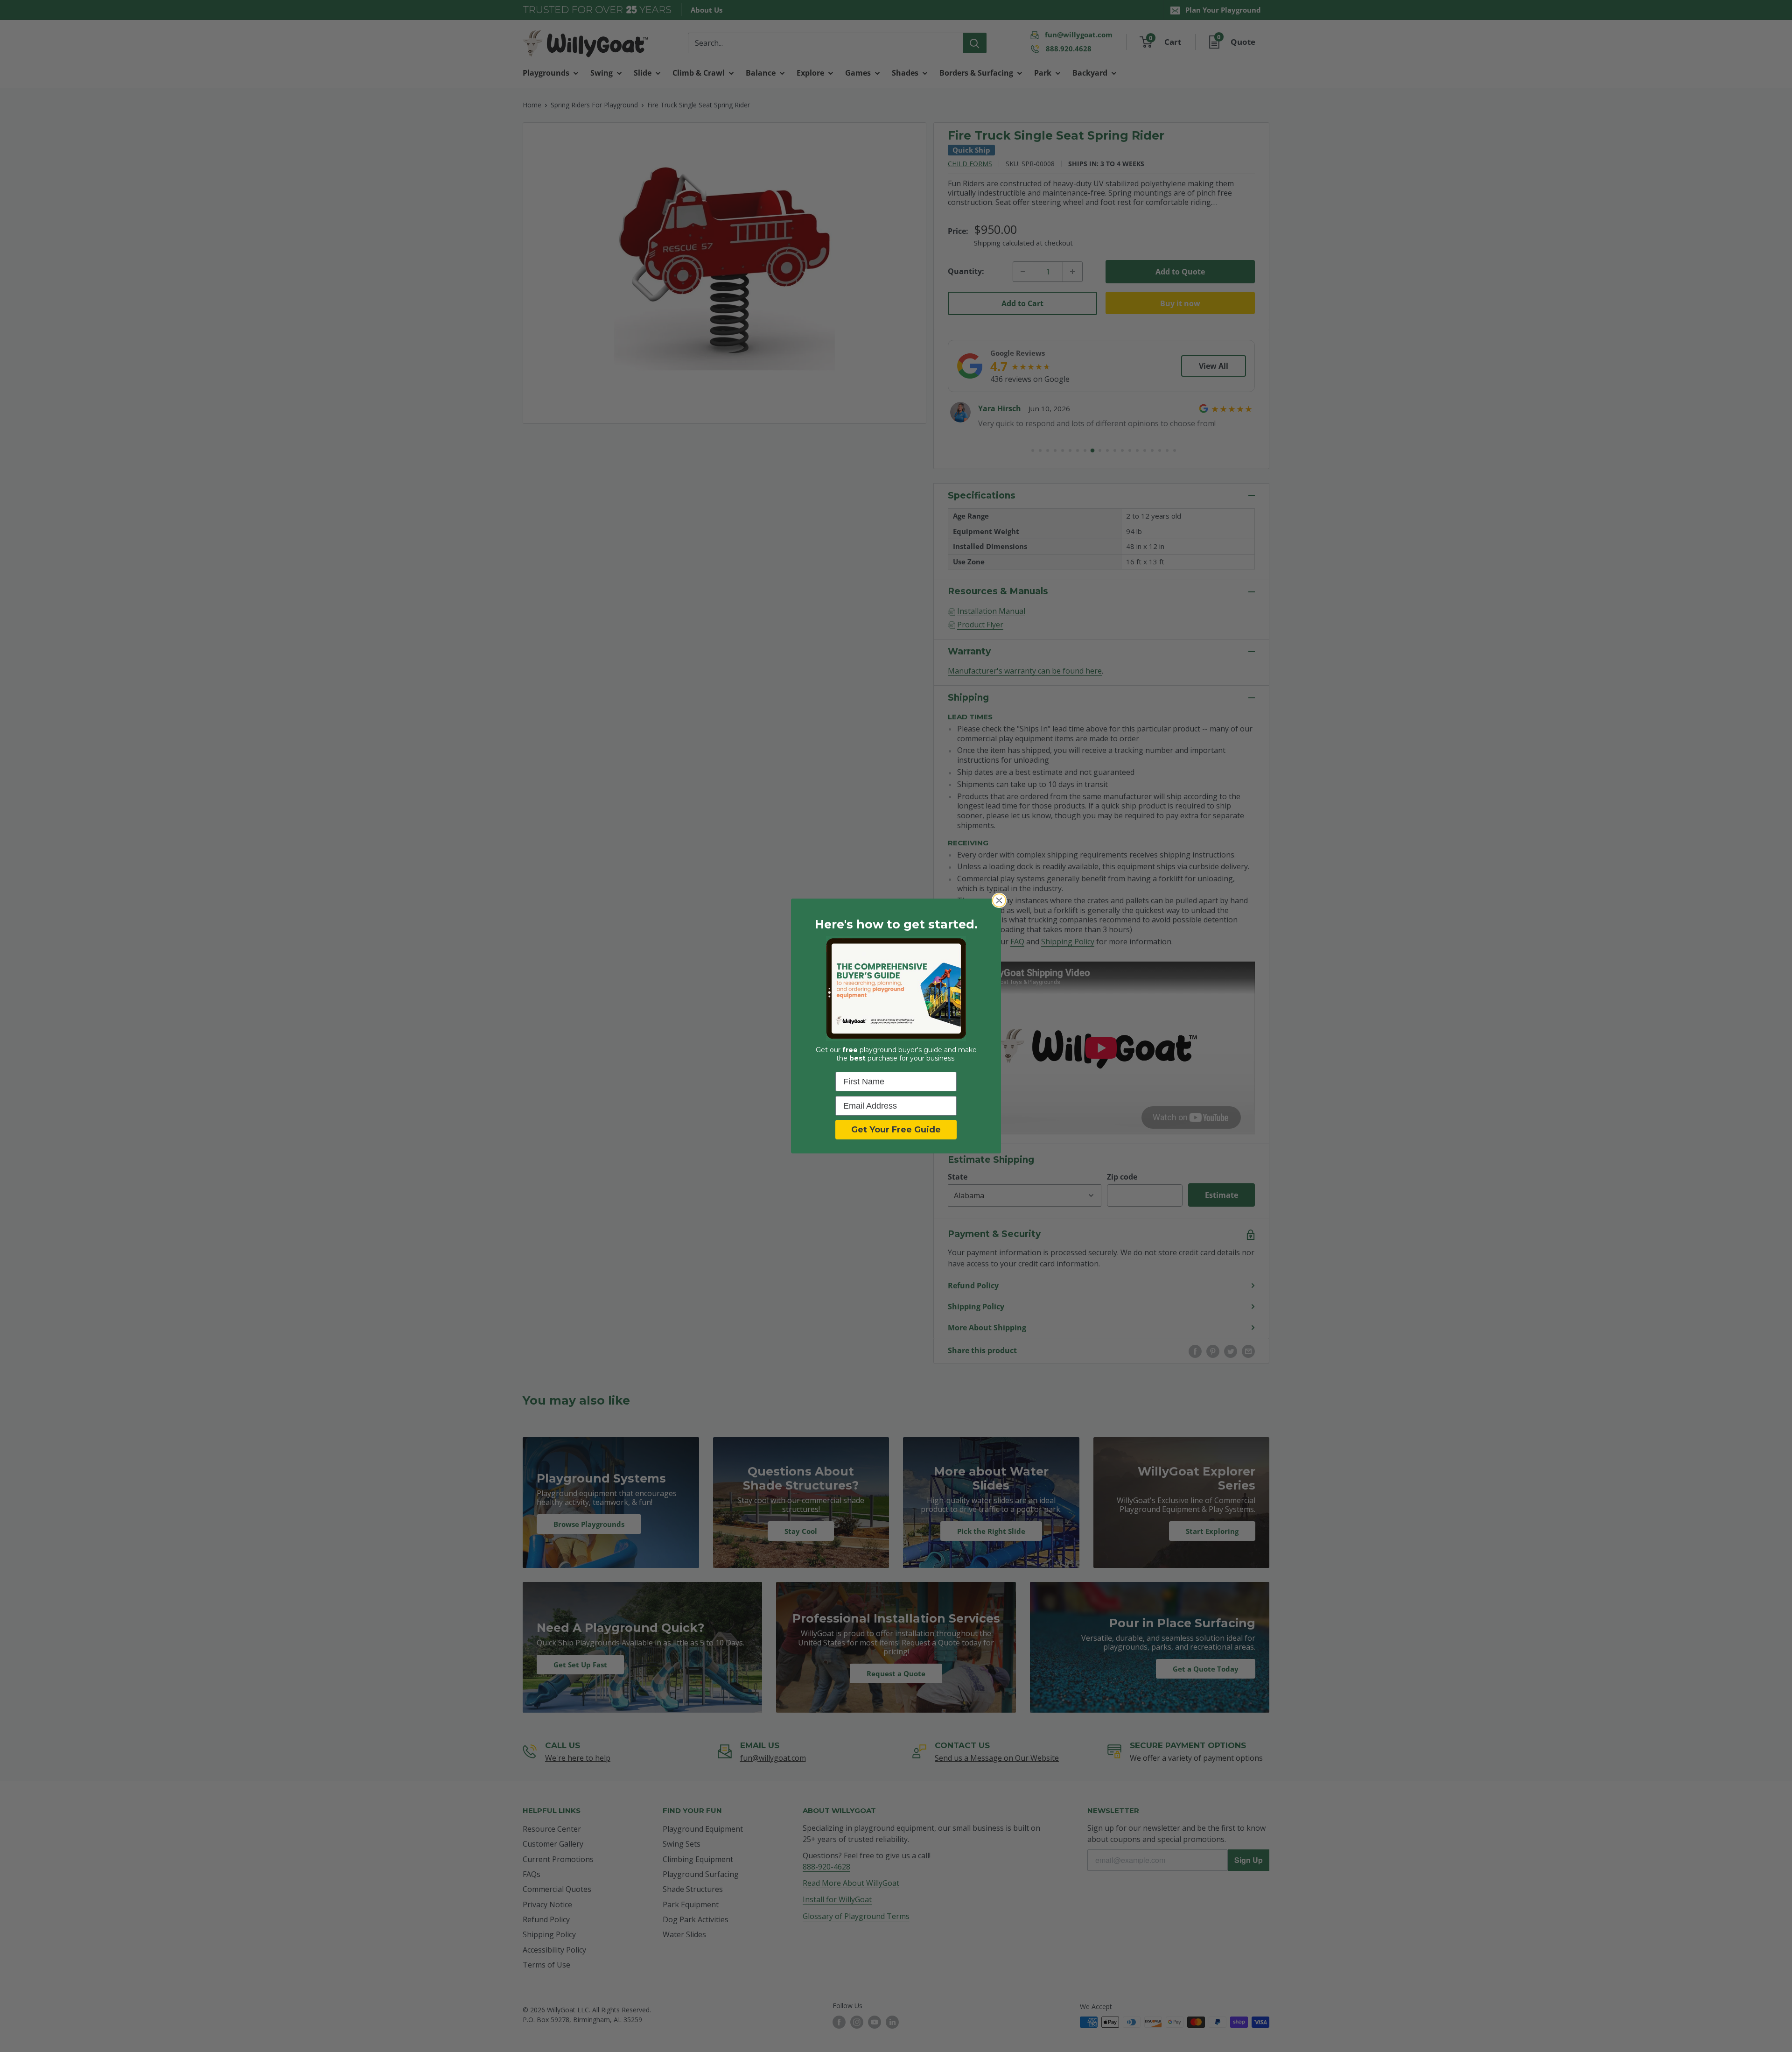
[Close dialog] (999, 900)
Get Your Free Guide (896, 1130)
